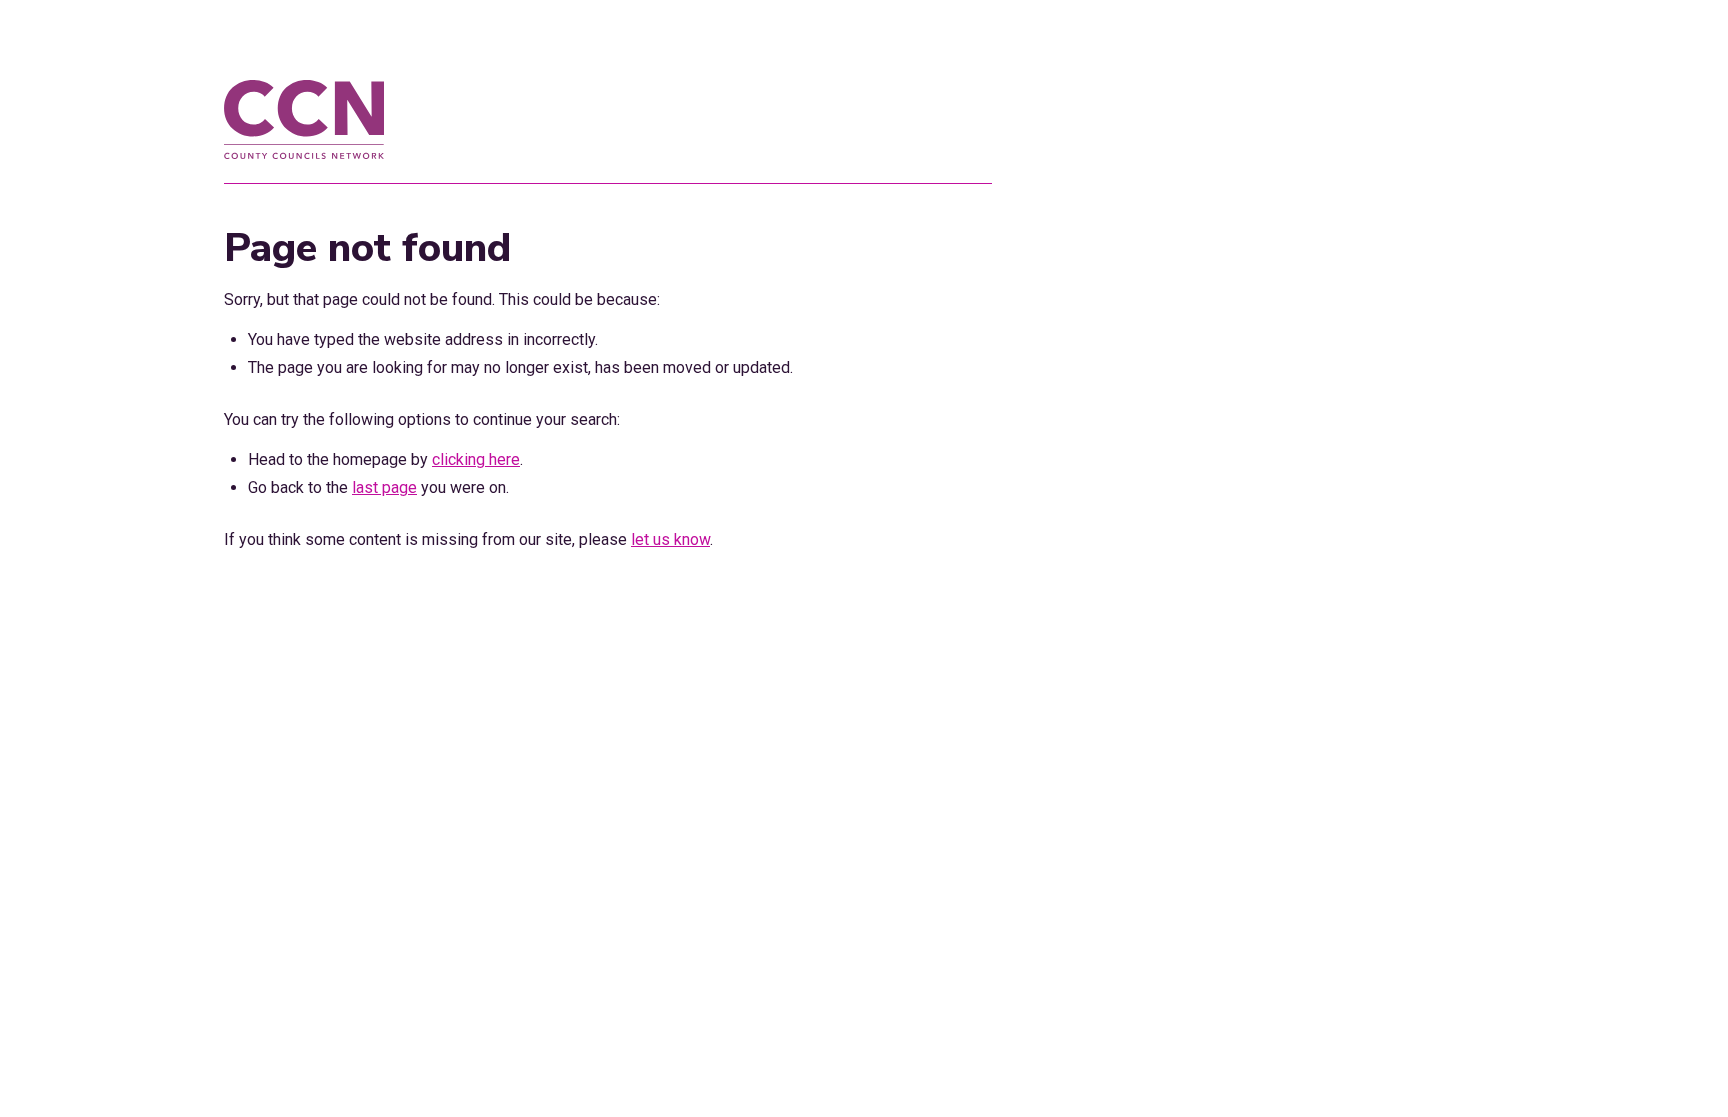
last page (384, 487)
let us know (670, 539)
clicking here (476, 459)
